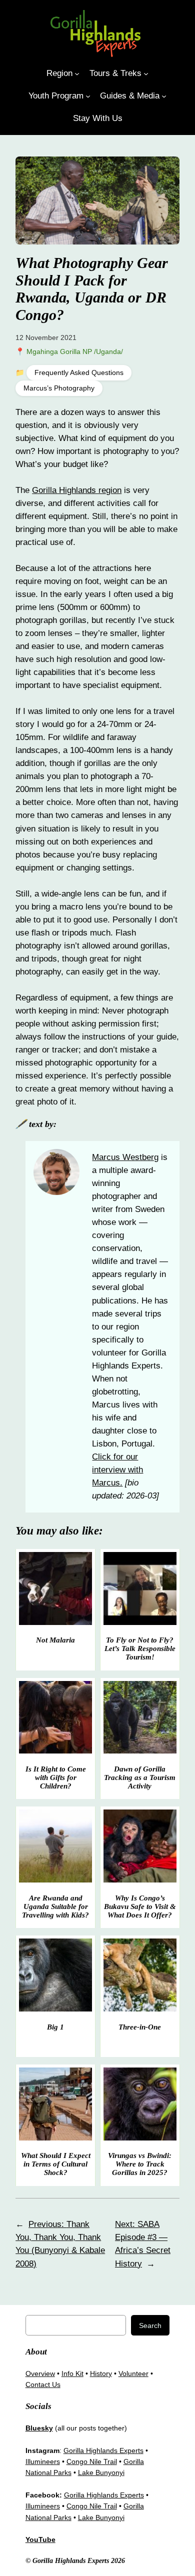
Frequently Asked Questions (79, 373)
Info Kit (72, 2373)
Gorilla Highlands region (77, 490)
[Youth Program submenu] (88, 96)
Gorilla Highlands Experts (103, 2450)
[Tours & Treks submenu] (146, 73)
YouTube (40, 2539)
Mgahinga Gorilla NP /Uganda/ (75, 351)
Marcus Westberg (125, 1157)
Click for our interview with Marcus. (117, 1470)
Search (150, 2325)
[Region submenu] (77, 73)
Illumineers (43, 2461)
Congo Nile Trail (92, 2461)
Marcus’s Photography (59, 388)
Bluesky (39, 2428)
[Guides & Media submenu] (164, 96)
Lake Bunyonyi (101, 2472)
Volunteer (133, 2373)
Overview (40, 2373)
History (101, 2373)
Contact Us (43, 2384)
